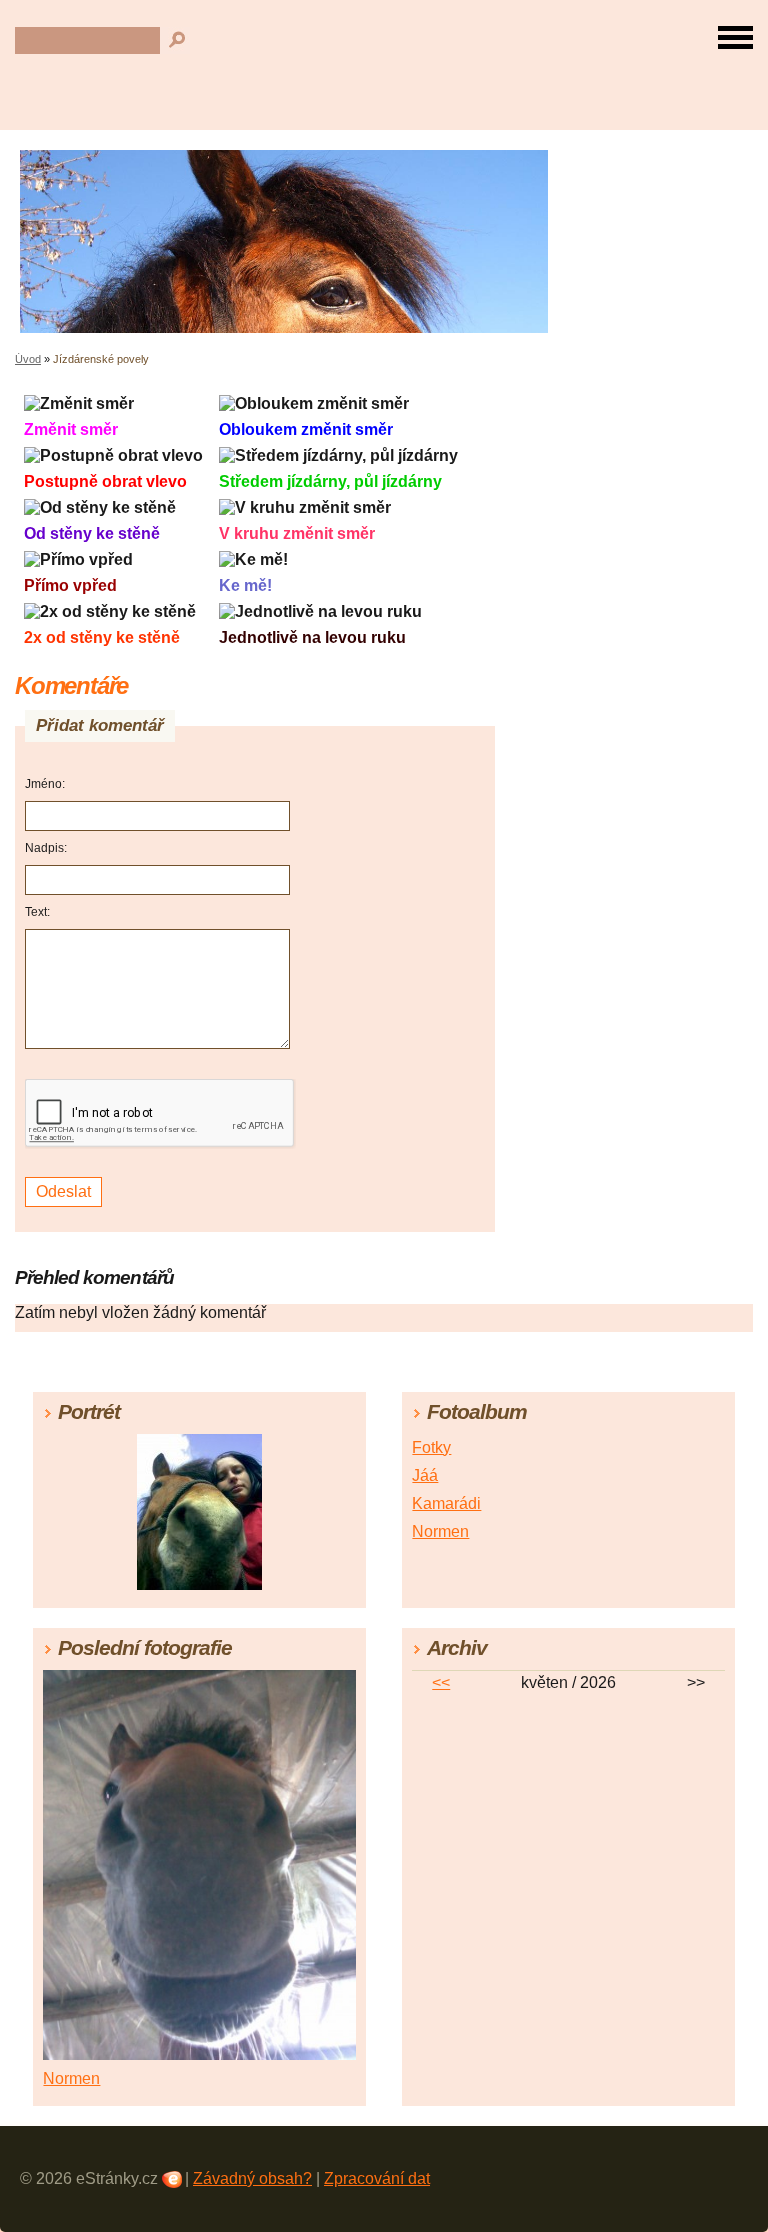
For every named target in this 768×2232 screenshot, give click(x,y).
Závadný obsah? (252, 2178)
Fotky (431, 1447)
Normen (440, 1531)
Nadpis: (46, 848)
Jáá (425, 1475)
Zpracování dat (377, 2178)
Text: (37, 912)
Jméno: (45, 784)
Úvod (28, 359)
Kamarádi (446, 1503)
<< (441, 1682)
